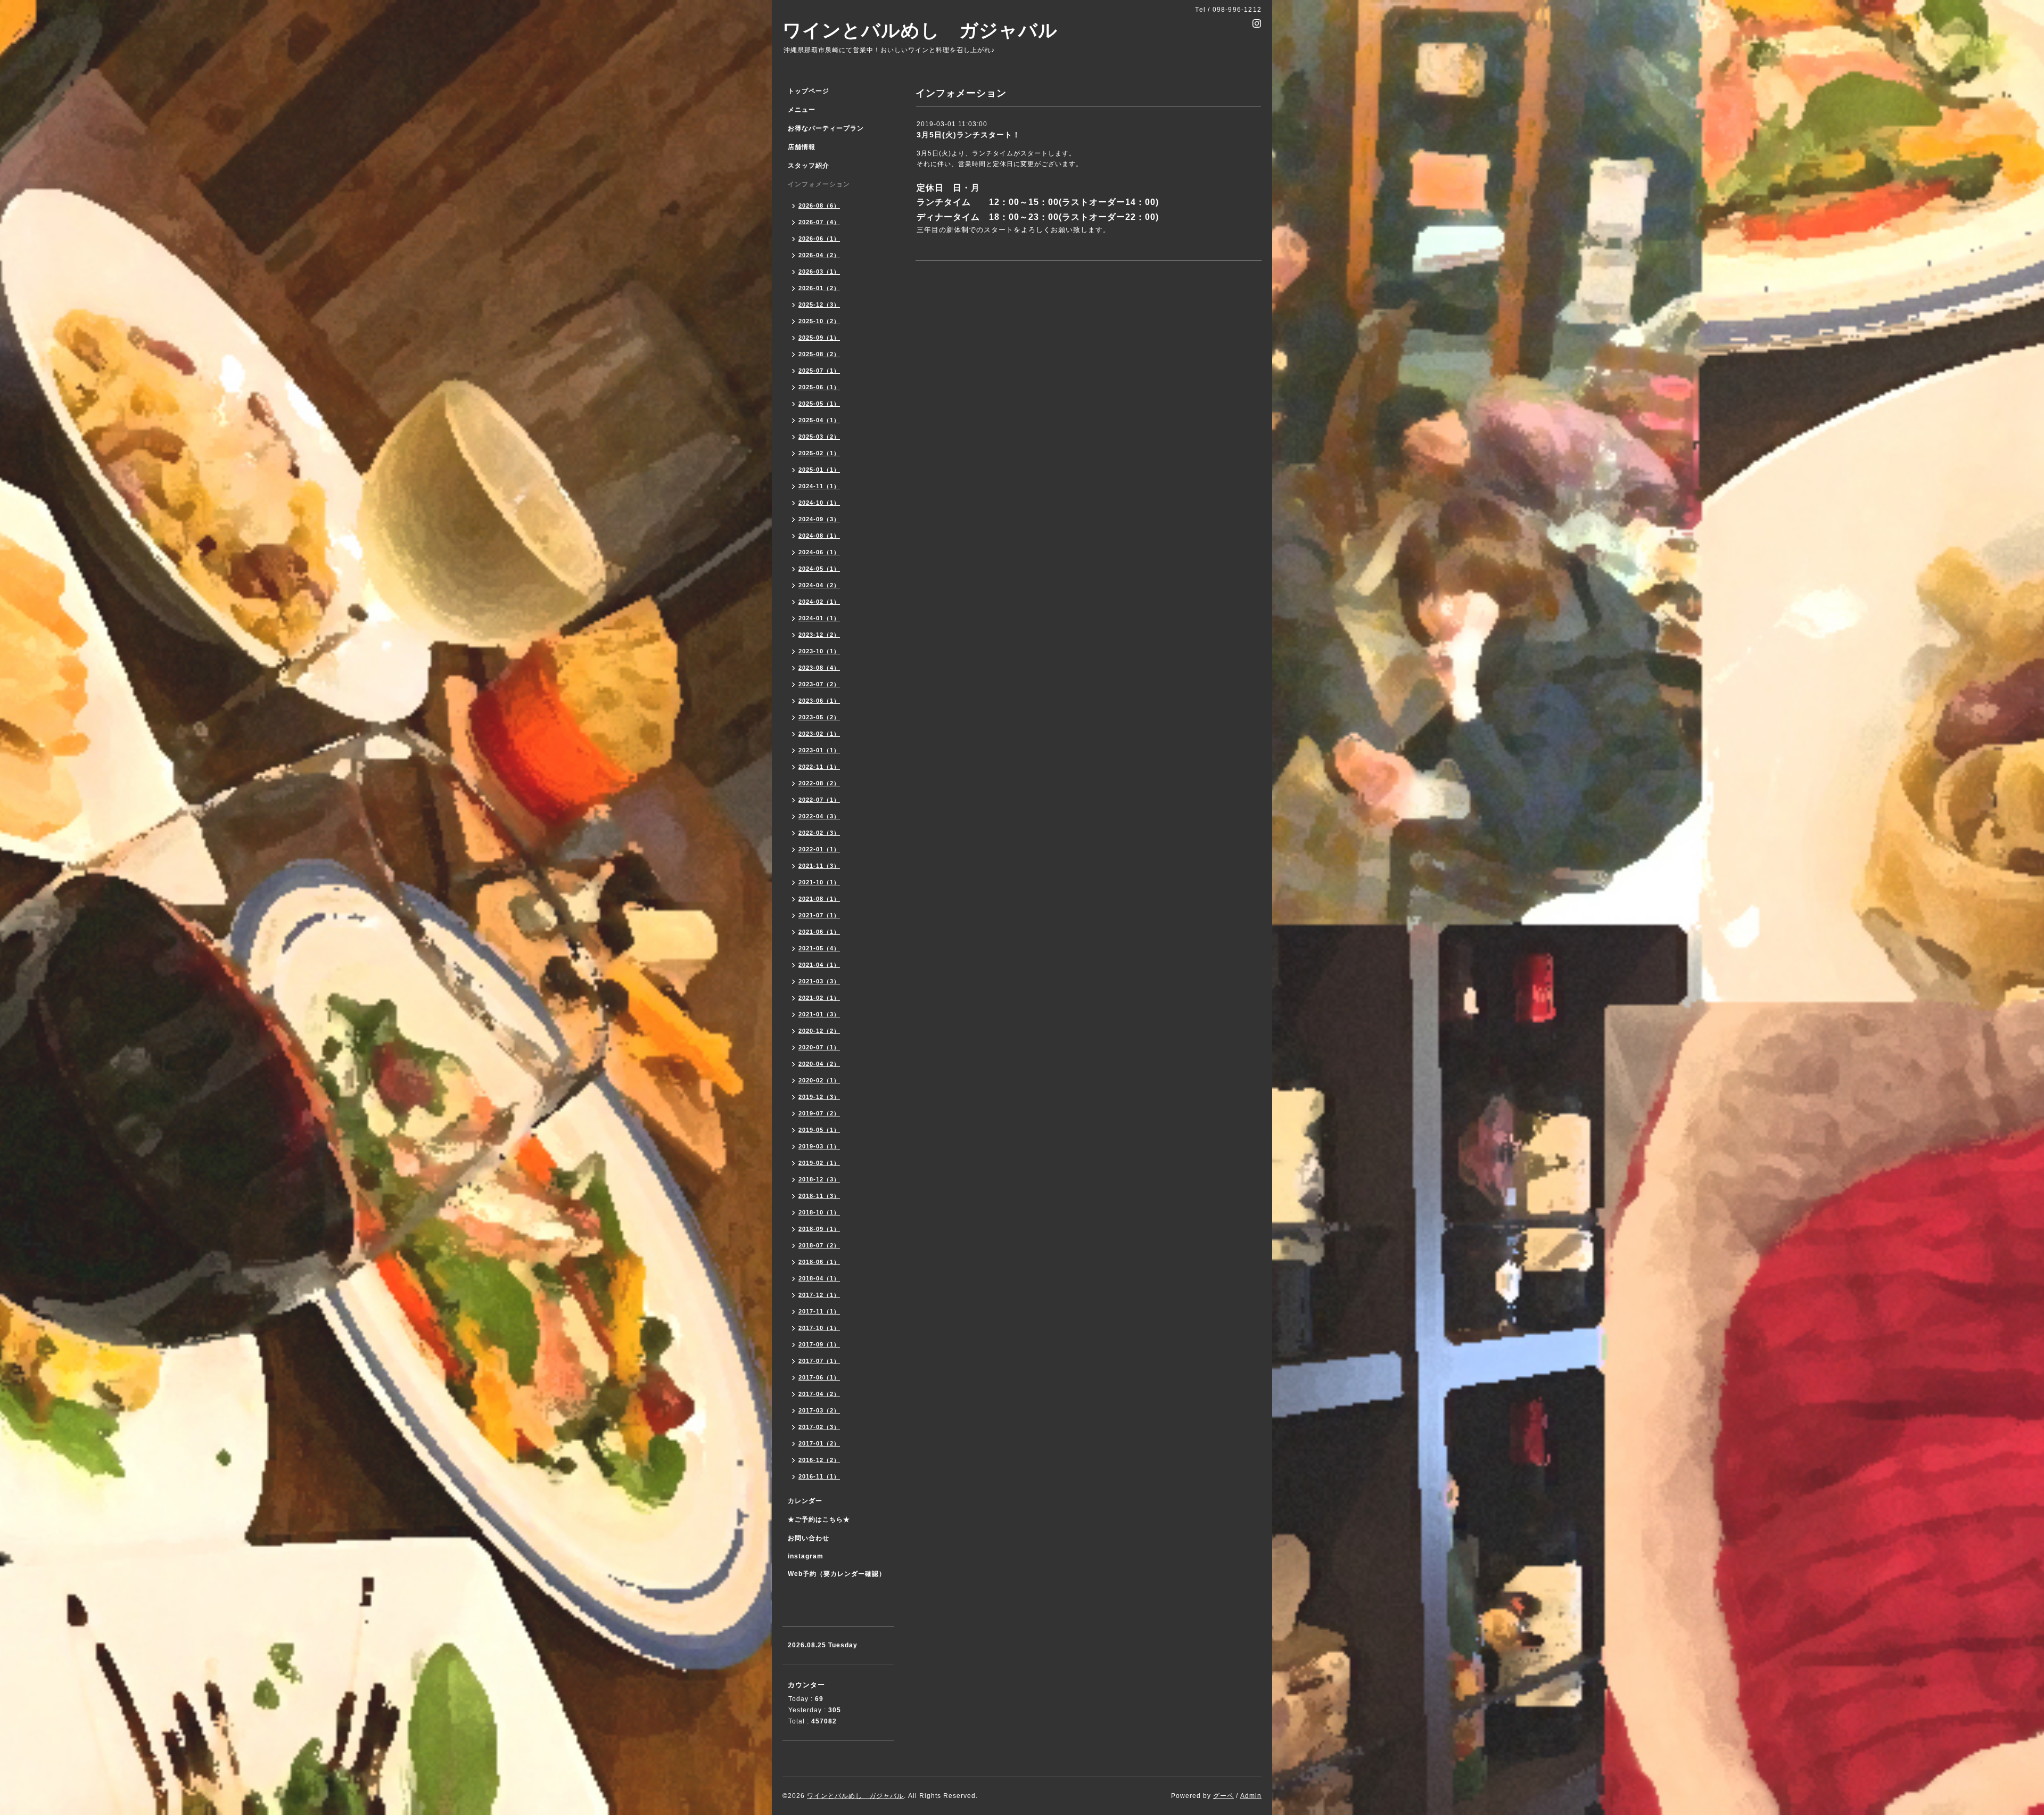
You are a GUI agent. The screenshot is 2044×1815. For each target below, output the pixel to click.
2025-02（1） (819, 453)
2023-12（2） (819, 635)
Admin (1251, 1796)
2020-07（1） (819, 1047)
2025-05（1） (819, 404)
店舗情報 (802, 147)
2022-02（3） (819, 833)
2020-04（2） (819, 1064)
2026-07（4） (819, 222)
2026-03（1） (819, 272)
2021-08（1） (819, 899)
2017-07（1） (819, 1361)
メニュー (802, 110)
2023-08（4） (819, 668)
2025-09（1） (819, 338)
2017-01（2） (819, 1443)
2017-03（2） (819, 1410)
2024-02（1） (819, 602)
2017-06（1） (819, 1377)
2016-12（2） (819, 1460)
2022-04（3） (819, 816)
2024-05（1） (819, 569)
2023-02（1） (819, 734)
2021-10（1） (819, 882)
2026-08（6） (819, 206)
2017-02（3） (819, 1427)
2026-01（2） (819, 288)
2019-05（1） (819, 1130)
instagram (806, 1556)
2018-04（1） (819, 1278)
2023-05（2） (819, 717)
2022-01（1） (819, 849)
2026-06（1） (819, 239)
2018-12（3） (819, 1179)
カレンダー (805, 1501)
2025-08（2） (819, 354)
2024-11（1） (819, 486)
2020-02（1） (819, 1080)
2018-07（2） (819, 1245)
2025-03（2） (819, 437)
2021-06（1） (819, 932)
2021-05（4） (819, 948)
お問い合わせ (809, 1538)
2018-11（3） (819, 1196)
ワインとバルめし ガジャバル (920, 30)
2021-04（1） (819, 965)
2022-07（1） (819, 800)
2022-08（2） (819, 783)
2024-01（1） (819, 618)
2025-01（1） (819, 470)
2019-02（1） (819, 1163)
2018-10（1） (819, 1212)
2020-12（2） (819, 1031)
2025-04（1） (819, 420)
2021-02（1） (819, 998)
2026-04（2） (819, 255)
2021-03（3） (819, 981)
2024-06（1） (819, 552)
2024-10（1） (819, 503)
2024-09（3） (819, 519)
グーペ (1223, 1796)
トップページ (809, 91)
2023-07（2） (819, 684)
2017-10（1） (819, 1328)
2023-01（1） (819, 750)
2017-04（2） (819, 1394)
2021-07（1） (819, 915)
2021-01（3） (819, 1014)
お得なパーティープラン (826, 128)
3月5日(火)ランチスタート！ (969, 135)
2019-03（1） (819, 1146)
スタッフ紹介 (809, 166)
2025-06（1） (819, 387)
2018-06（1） (819, 1262)
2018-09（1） (819, 1229)
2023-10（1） (819, 651)
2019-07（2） (819, 1113)
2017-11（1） (819, 1311)
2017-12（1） (819, 1295)
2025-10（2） (819, 321)
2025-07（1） (819, 371)
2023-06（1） (819, 701)
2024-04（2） (819, 585)
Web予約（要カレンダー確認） (837, 1574)
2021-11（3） (819, 866)
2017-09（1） (819, 1344)
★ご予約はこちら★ (819, 1520)
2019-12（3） (819, 1097)
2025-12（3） (819, 305)
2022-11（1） (819, 767)
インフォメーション (819, 184)
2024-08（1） (819, 536)
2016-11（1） (819, 1476)
